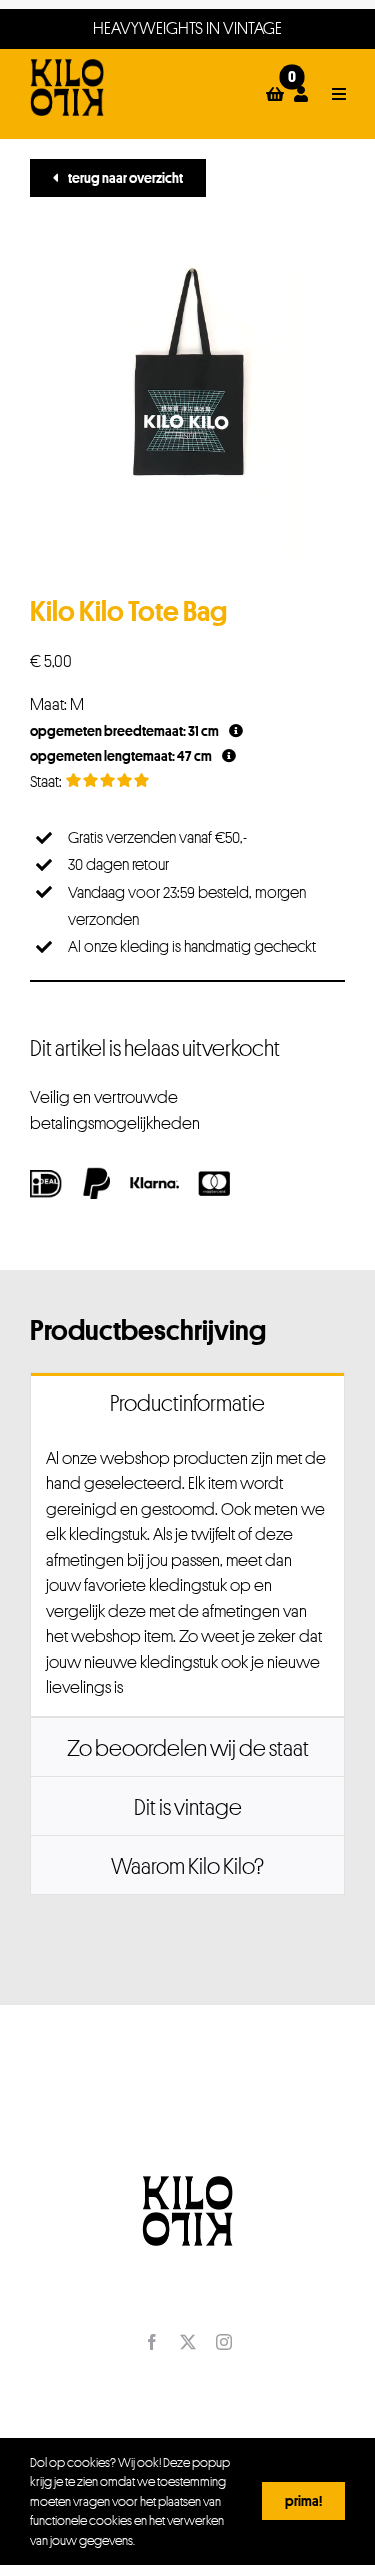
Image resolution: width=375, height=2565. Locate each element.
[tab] (187, 1402)
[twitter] (188, 2342)
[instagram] (224, 2342)
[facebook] (152, 2342)
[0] (275, 94)
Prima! (303, 2500)
